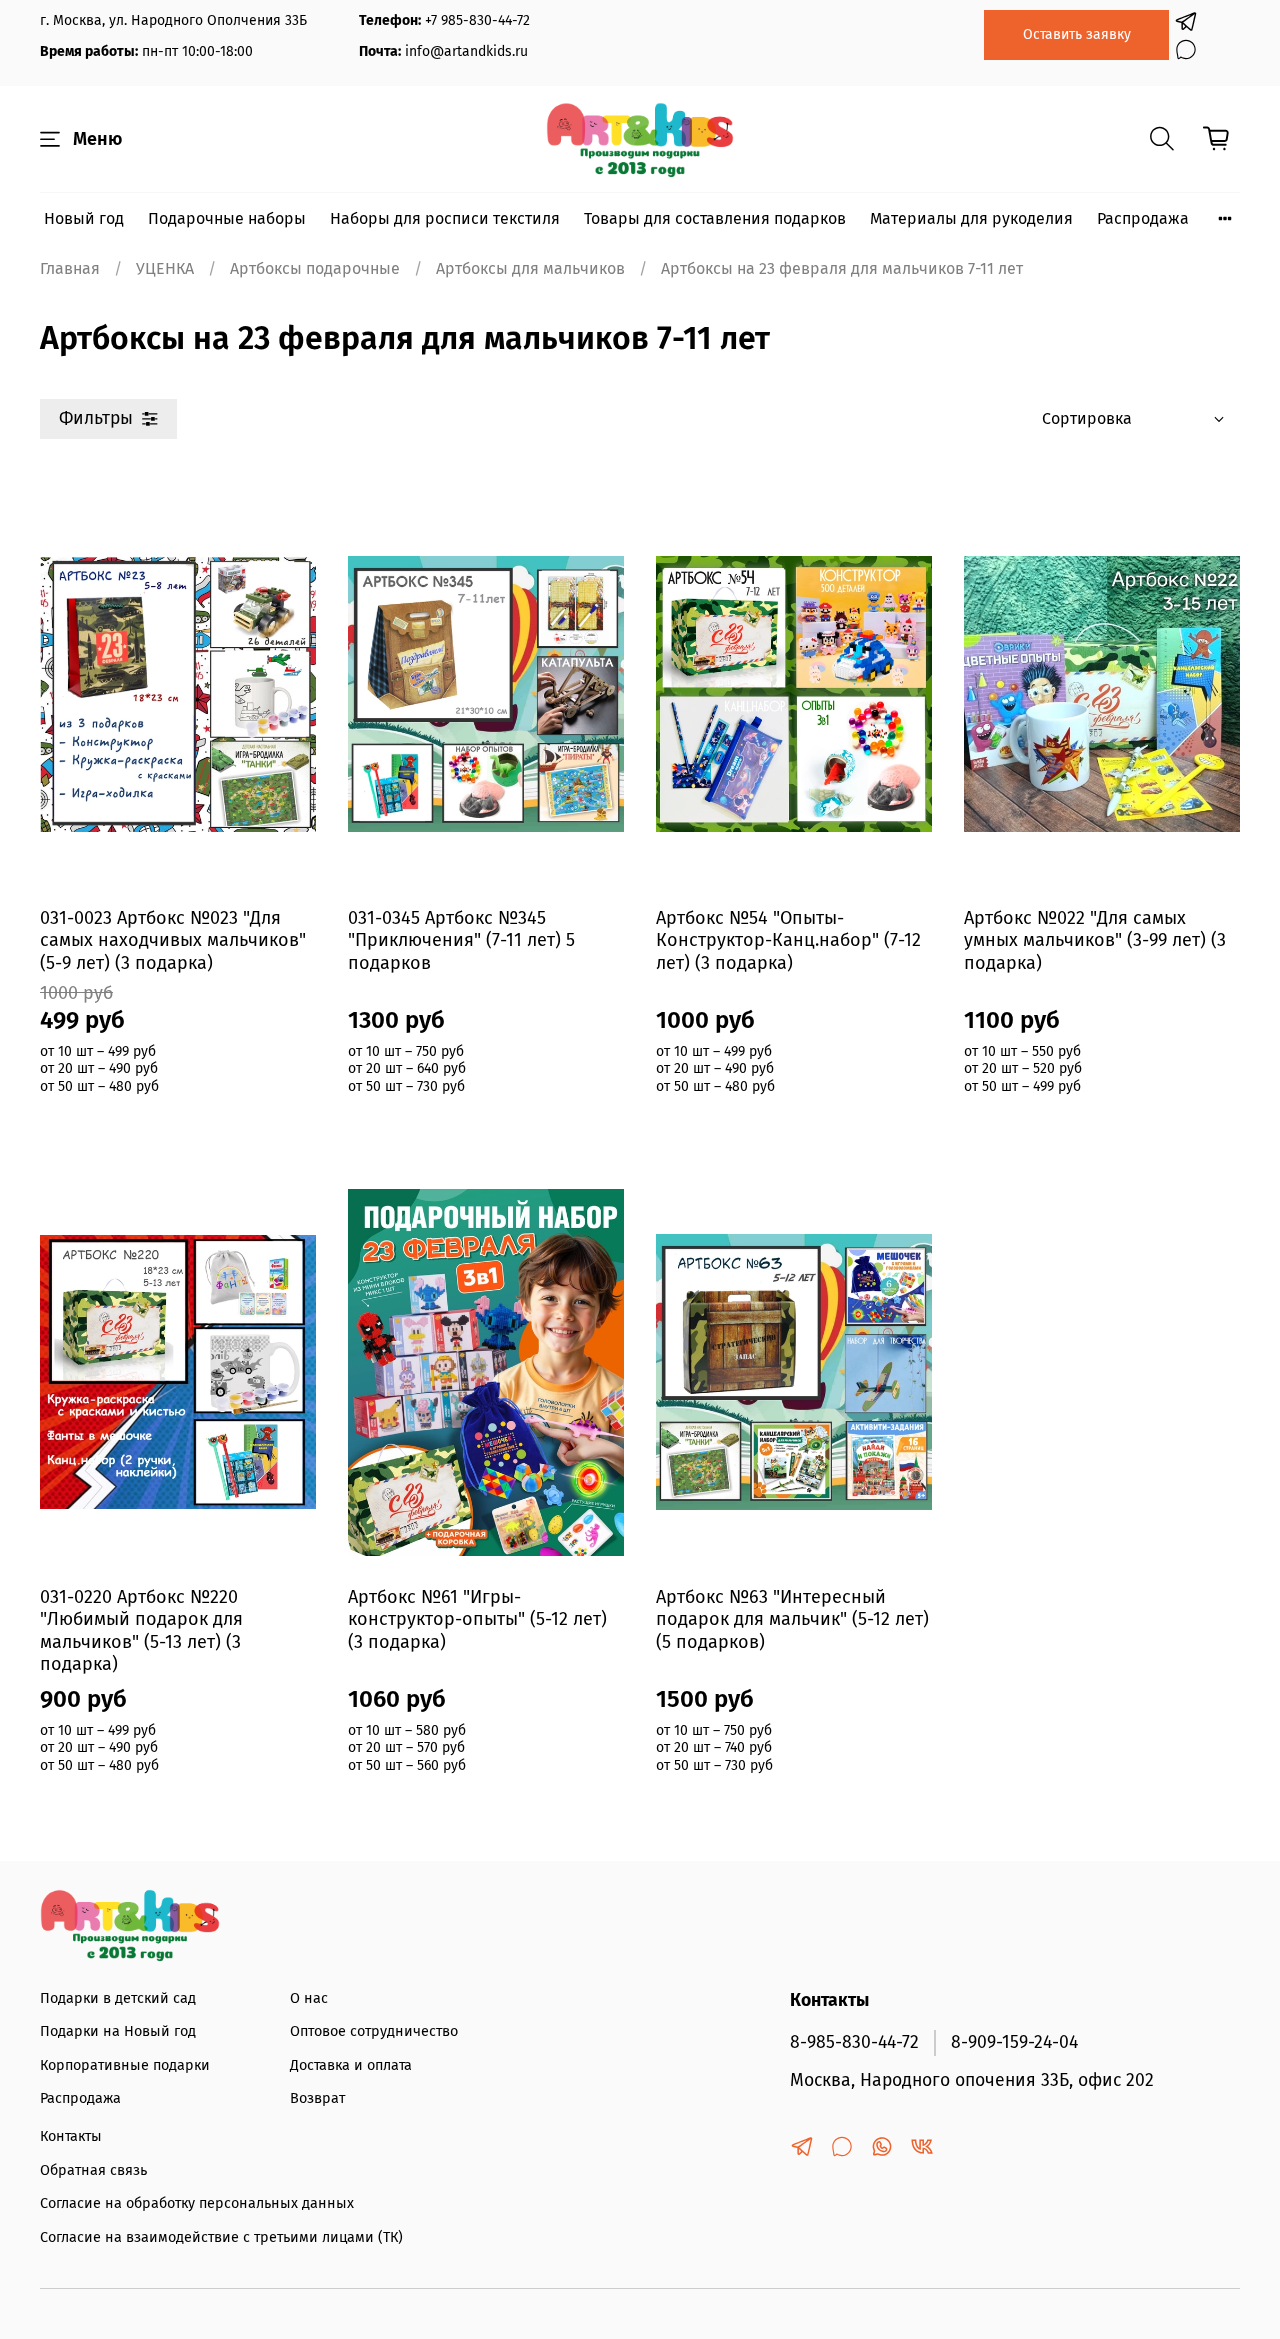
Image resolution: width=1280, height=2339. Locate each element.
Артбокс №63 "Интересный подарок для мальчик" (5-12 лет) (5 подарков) (792, 1619)
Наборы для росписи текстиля (445, 218)
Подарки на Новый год (118, 2031)
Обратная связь (93, 2170)
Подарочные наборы (227, 218)
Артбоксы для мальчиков (530, 268)
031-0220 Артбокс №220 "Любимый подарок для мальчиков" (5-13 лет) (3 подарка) (141, 1631)
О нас (309, 1998)
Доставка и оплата (351, 2065)
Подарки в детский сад (118, 1998)
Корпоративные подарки (125, 2065)
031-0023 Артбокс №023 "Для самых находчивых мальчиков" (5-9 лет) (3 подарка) (173, 940)
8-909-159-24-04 (1014, 2042)
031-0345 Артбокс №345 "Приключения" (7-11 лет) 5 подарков (461, 940)
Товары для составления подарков (715, 218)
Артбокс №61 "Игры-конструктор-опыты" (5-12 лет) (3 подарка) (477, 1619)
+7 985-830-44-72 (477, 20)
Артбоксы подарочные (315, 268)
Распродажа (1143, 218)
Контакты (71, 2136)
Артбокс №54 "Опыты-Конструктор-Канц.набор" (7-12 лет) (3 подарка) (788, 940)
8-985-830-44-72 (854, 2042)
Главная (70, 268)
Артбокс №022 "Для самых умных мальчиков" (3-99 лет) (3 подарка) (1095, 940)
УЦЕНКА (165, 268)
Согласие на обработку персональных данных (197, 2203)
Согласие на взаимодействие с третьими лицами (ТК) (221, 2237)
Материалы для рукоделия (971, 218)
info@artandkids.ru (466, 51)
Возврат (317, 2098)
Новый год (84, 218)
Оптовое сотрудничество (374, 2031)
